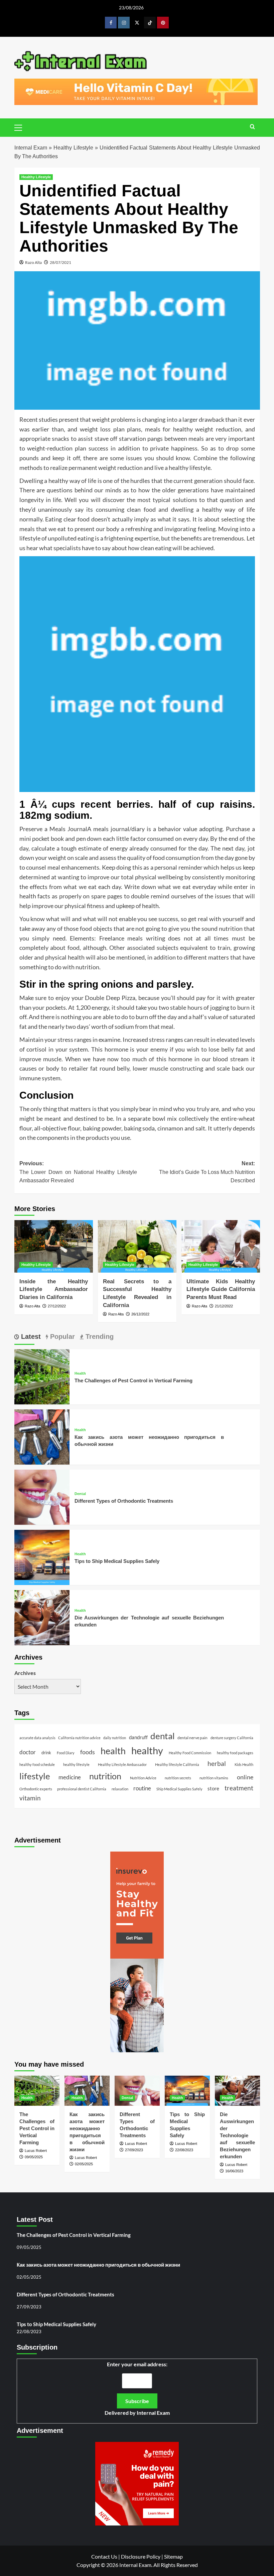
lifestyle (35, 1776)
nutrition (105, 1776)
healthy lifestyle (76, 1764)
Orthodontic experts (36, 1789)
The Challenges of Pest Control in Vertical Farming (133, 1380)
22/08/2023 (184, 2150)
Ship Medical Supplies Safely (179, 1789)
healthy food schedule (37, 1764)
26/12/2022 (140, 1314)
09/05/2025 (34, 2157)
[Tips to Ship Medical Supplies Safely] (42, 1557)
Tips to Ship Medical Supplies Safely (117, 1561)
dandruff (138, 1737)
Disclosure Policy (141, 2556)
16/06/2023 (234, 2171)
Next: (207, 1172)
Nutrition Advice (143, 1778)
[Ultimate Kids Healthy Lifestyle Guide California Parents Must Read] (221, 1246)
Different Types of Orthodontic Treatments (124, 1501)
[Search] (252, 127)
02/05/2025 (84, 2164)
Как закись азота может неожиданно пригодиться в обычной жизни (98, 2265)
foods (88, 1752)
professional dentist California (82, 1789)
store (213, 1788)
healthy (147, 1750)
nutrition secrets (178, 1778)
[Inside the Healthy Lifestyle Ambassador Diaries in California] (54, 1246)
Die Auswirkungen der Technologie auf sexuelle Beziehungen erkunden (237, 2135)
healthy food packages (235, 1753)
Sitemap (173, 2556)
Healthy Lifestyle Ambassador (122, 1764)
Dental (80, 1494)
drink (46, 1753)
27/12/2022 (57, 1306)
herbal (217, 1763)
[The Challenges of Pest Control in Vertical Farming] (42, 1376)
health (113, 1751)
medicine (70, 1777)
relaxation (120, 1789)
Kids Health (244, 1764)
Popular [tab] (61, 1336)
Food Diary (66, 1753)
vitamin (30, 1798)
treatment (239, 1788)
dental (163, 1736)
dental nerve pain (192, 1738)
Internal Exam (31, 148)
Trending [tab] (99, 1336)
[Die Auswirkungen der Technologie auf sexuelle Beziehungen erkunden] (42, 1617)
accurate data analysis (37, 1738)
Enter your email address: (137, 2389)
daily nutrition (115, 1738)
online (245, 1777)
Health (80, 1373)
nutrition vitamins (214, 1778)
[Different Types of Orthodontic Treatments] (42, 1497)
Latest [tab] (30, 1336)
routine (142, 1788)
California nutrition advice (79, 1738)
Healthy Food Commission (190, 1753)
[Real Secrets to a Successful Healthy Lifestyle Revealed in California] (137, 1246)
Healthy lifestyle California (177, 1764)
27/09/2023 (134, 2150)
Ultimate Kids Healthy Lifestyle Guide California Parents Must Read (221, 1290)
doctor (28, 1752)
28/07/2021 (60, 262)
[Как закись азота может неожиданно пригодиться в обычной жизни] (42, 1436)
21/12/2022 (224, 1306)
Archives (25, 1673)
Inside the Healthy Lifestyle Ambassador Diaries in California (54, 1290)
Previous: (78, 1172)
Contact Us (104, 2556)
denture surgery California (232, 1738)
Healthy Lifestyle (73, 148)
